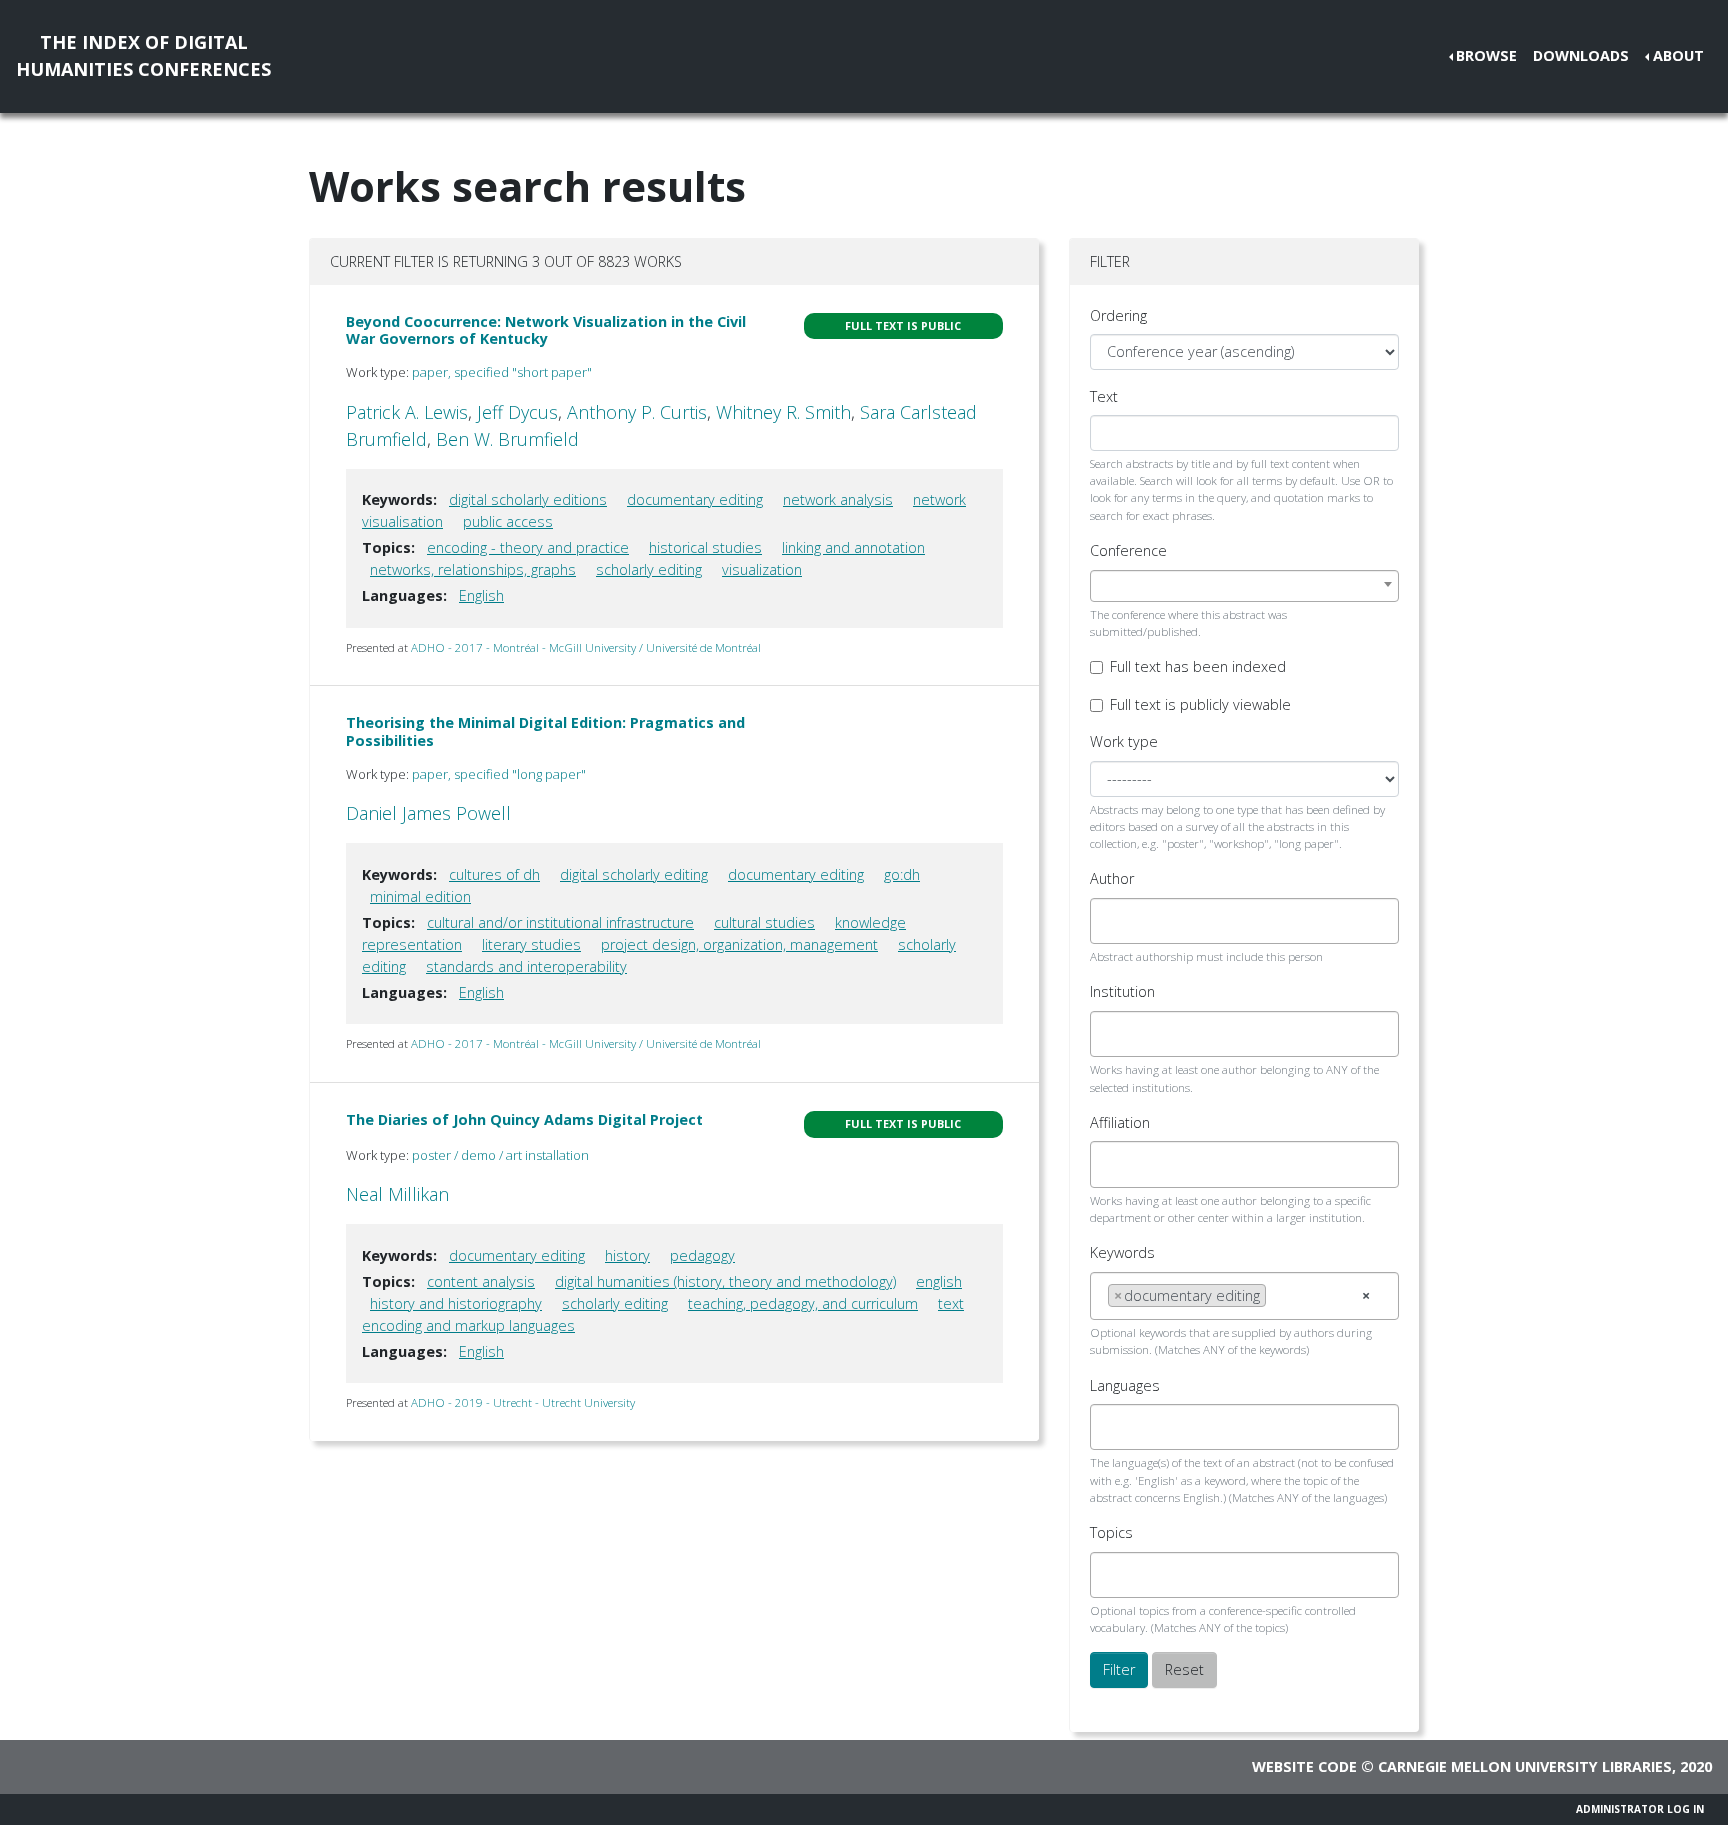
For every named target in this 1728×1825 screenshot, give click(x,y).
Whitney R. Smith (783, 412)
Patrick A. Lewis (407, 412)
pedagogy (702, 1255)
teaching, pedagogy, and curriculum (803, 1303)
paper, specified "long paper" (499, 774)
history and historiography (456, 1303)
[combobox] (1244, 586)
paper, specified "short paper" (502, 372)
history (627, 1255)
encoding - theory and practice (528, 547)
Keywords (1122, 1252)
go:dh (902, 874)
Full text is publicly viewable (1200, 704)
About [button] (1678, 55)
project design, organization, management (739, 944)
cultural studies (764, 922)
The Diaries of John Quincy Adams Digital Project (524, 1119)
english (939, 1281)
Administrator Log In (1640, 1809)
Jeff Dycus (517, 412)
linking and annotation (853, 547)
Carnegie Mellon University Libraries (1525, 1766)
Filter (1119, 1669)
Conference (1128, 550)
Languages (1125, 1385)
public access (508, 521)
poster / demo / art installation (500, 1155)
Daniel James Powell (428, 813)
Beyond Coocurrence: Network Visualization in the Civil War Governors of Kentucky (546, 330)
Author (1112, 878)
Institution (1122, 991)
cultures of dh (494, 874)
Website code (1304, 1766)
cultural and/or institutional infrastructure (560, 922)
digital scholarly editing (634, 874)
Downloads (1581, 55)
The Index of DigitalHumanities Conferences (143, 55)
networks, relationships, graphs (473, 569)
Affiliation (1120, 1122)
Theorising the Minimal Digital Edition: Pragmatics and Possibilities (545, 731)
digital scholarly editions (528, 499)
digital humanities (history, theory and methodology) (725, 1281)
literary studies (531, 944)
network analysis (838, 499)
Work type (1124, 741)
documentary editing (695, 499)
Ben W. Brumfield (507, 439)
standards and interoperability (526, 966)
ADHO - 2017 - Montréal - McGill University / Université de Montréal (586, 647)
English (481, 595)
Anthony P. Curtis (637, 412)
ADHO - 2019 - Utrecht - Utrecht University (523, 1402)
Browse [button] (1486, 55)
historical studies (705, 547)
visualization (762, 569)
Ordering (1118, 315)
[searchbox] (1113, 921)
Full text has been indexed (1198, 666)
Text (1104, 396)
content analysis (481, 1281)
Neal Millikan (397, 1194)
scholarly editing (649, 569)
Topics (1111, 1532)
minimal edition (420, 896)
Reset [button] (1184, 1669)
